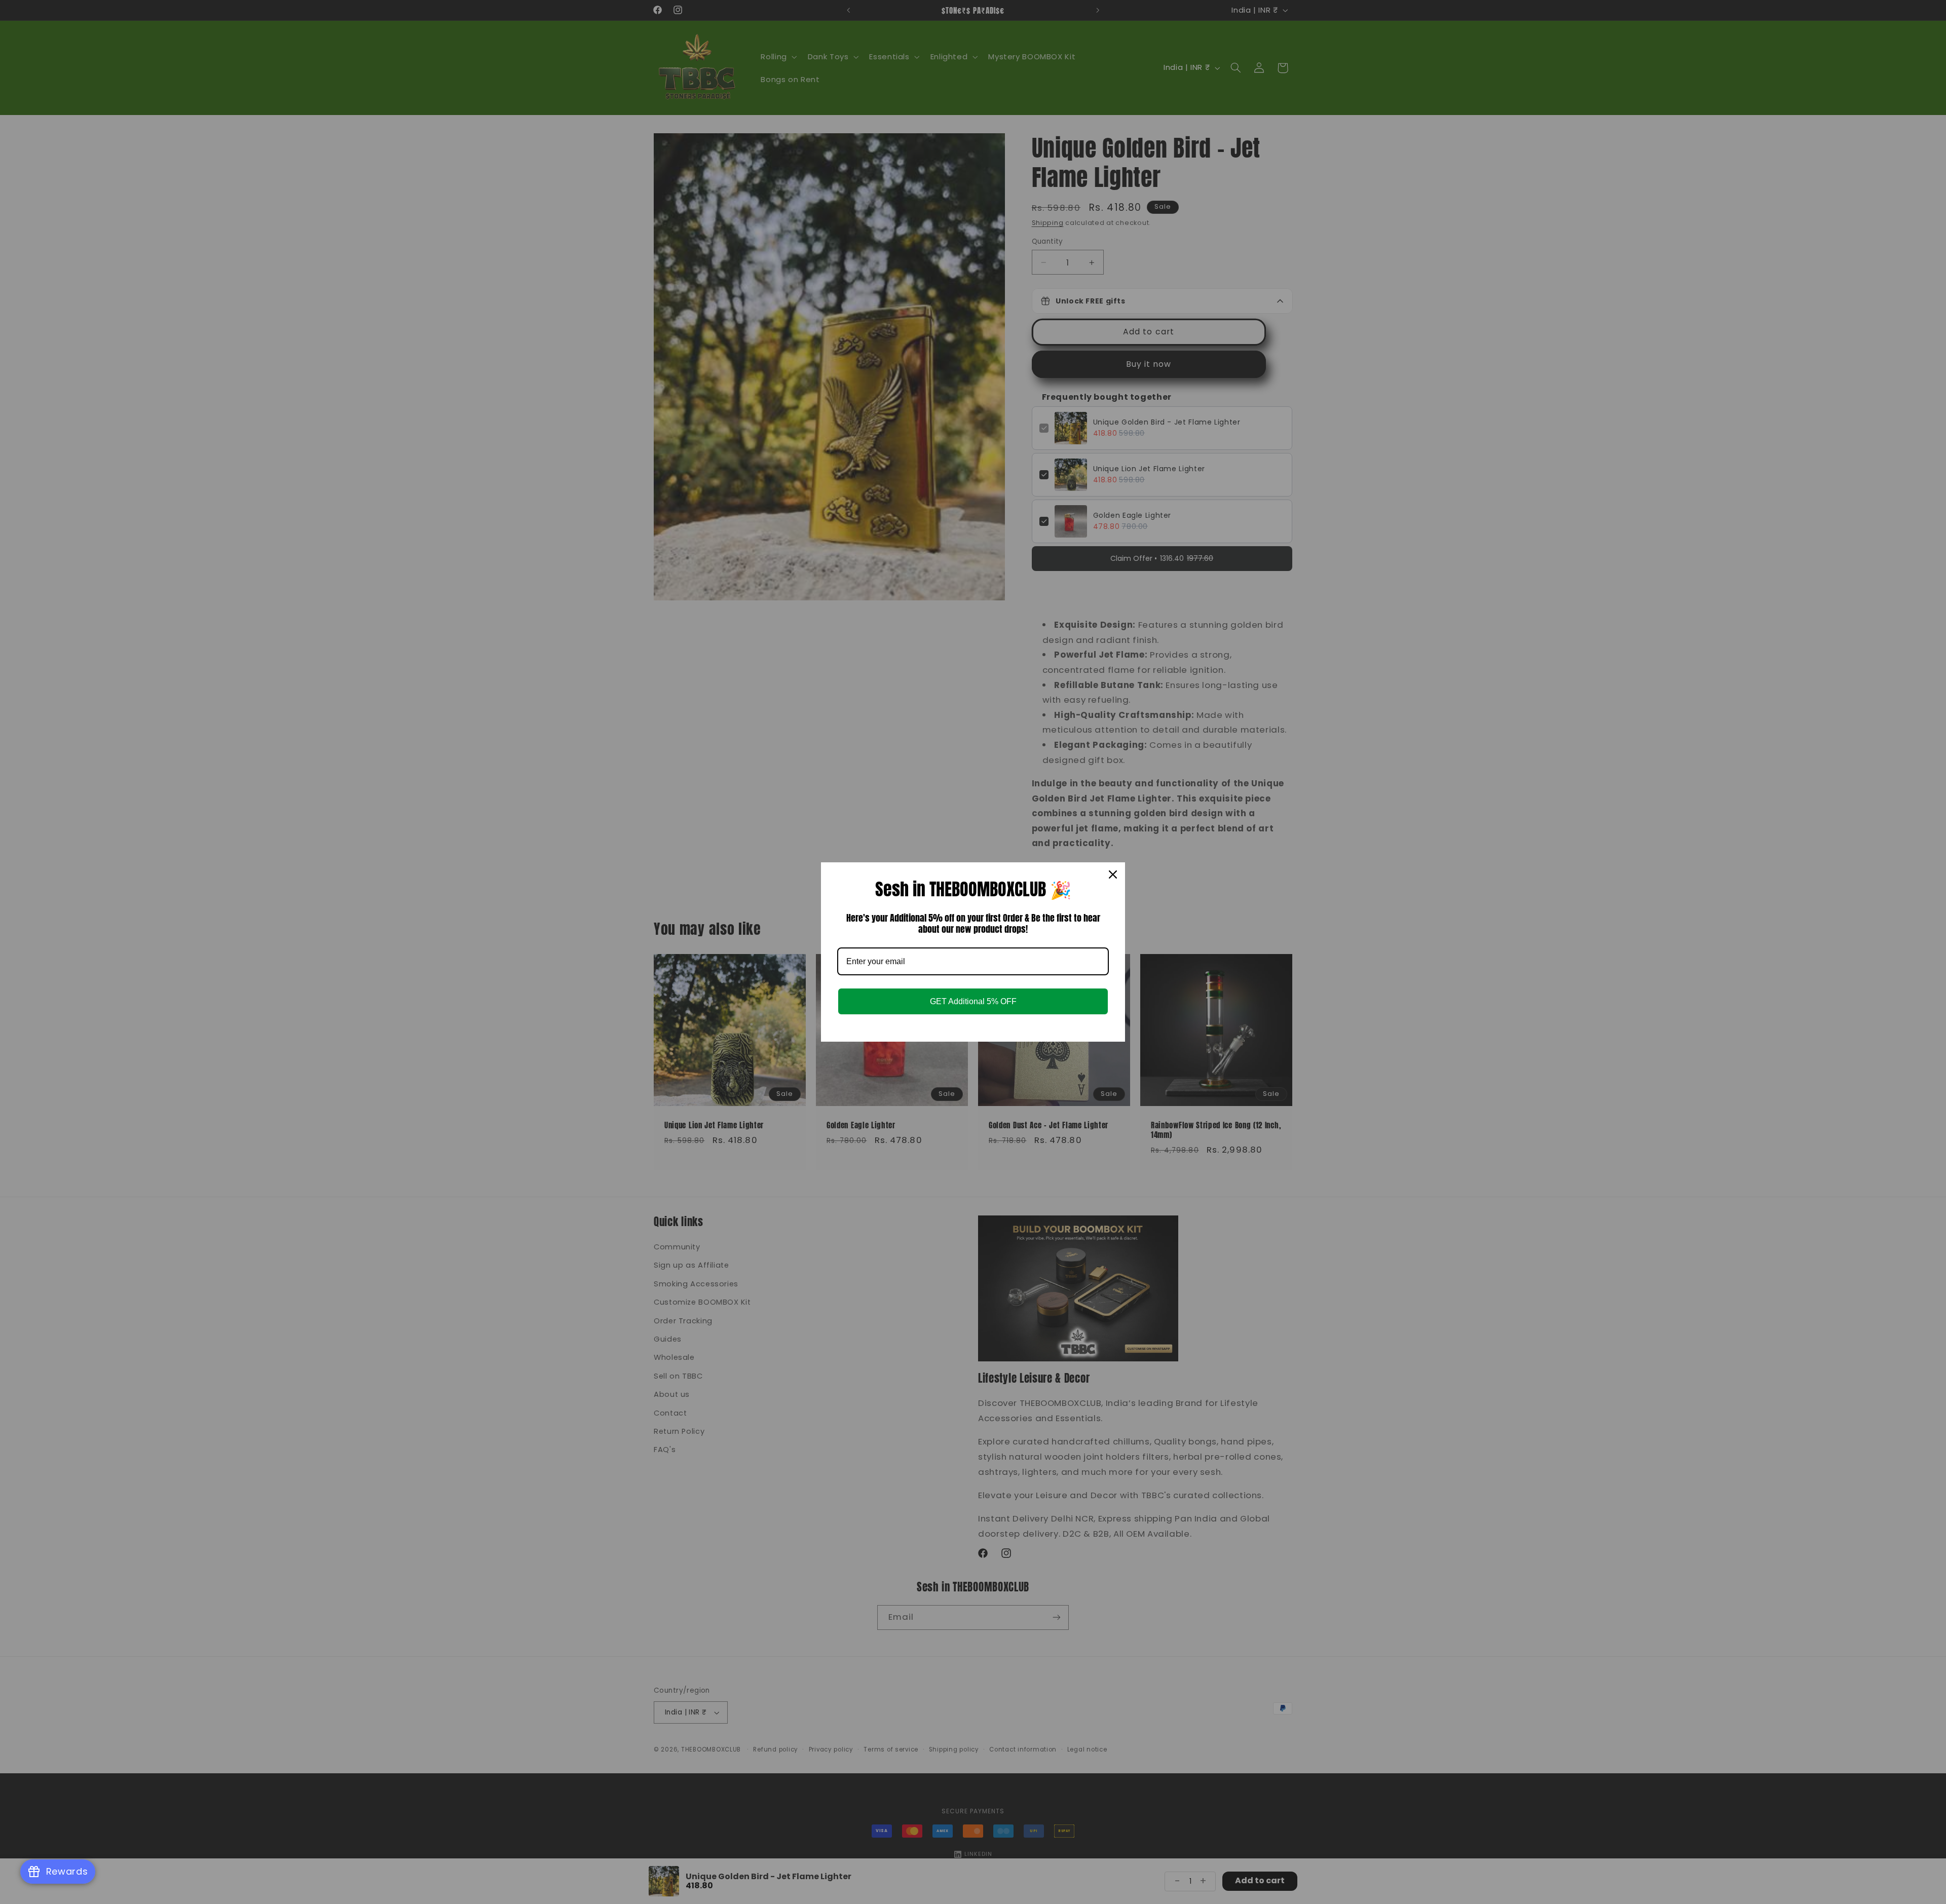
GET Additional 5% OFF (973, 1001)
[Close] (1113, 874)
